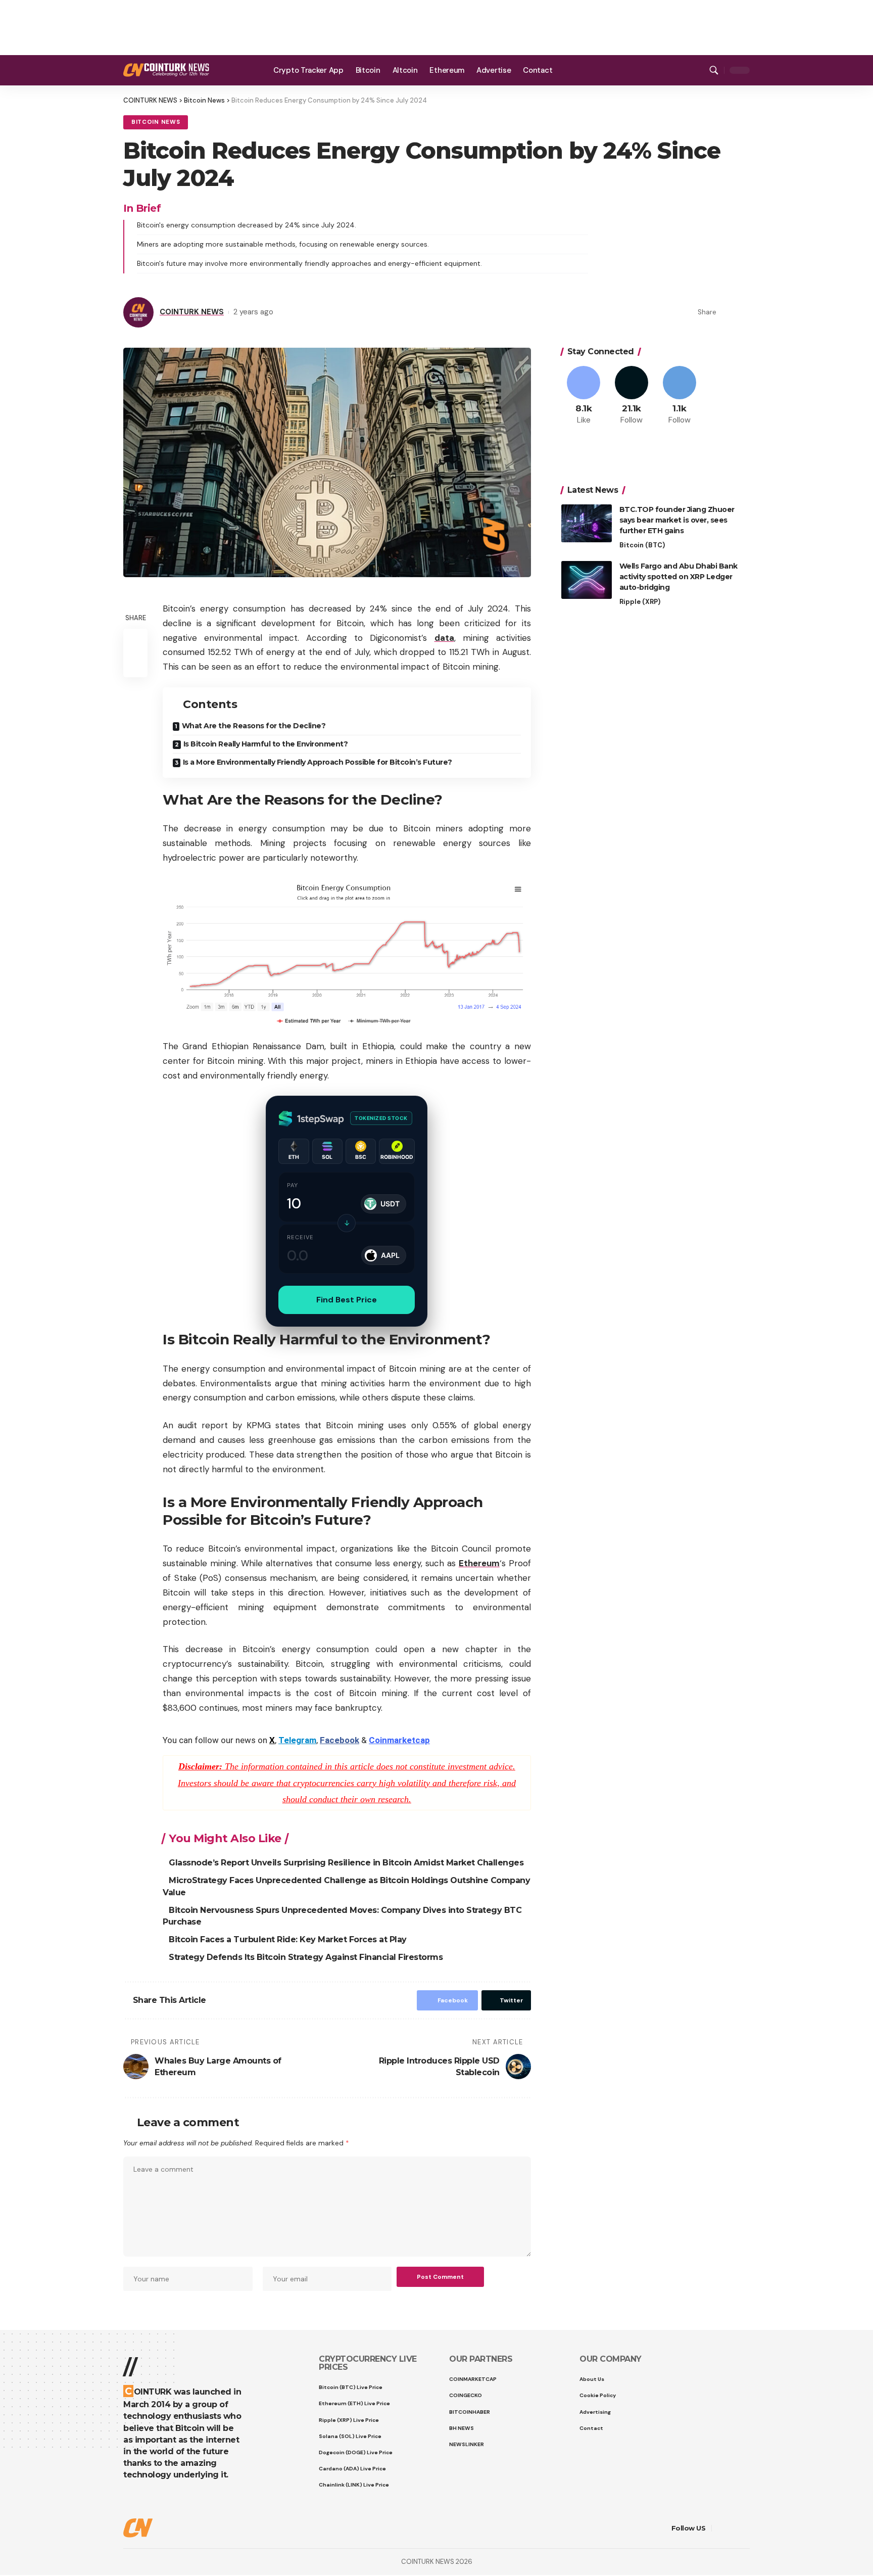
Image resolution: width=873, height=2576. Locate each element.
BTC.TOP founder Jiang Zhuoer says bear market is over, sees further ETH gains (677, 520)
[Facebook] (672, 70)
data (444, 638)
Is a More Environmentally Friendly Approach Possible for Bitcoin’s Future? (318, 762)
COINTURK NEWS (192, 312)
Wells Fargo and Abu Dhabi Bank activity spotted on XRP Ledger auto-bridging (678, 577)
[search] (714, 70)
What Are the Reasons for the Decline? (254, 726)
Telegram (297, 1740)
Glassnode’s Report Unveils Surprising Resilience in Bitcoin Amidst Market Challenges (347, 1863)
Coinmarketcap (399, 1740)
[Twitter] (684, 70)
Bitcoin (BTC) (642, 545)
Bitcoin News (156, 122)
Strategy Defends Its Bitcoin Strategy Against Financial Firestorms (307, 1957)
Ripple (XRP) (640, 602)
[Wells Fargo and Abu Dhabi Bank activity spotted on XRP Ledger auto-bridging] (587, 580)
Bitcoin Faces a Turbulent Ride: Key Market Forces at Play (289, 1939)
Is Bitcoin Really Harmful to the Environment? (266, 744)
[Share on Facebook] (727, 312)
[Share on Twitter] (743, 312)
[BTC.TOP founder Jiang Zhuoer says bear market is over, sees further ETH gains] (587, 523)
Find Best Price (347, 1300)
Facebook (339, 1740)
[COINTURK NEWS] (166, 70)
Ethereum (479, 1563)
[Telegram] (697, 70)
